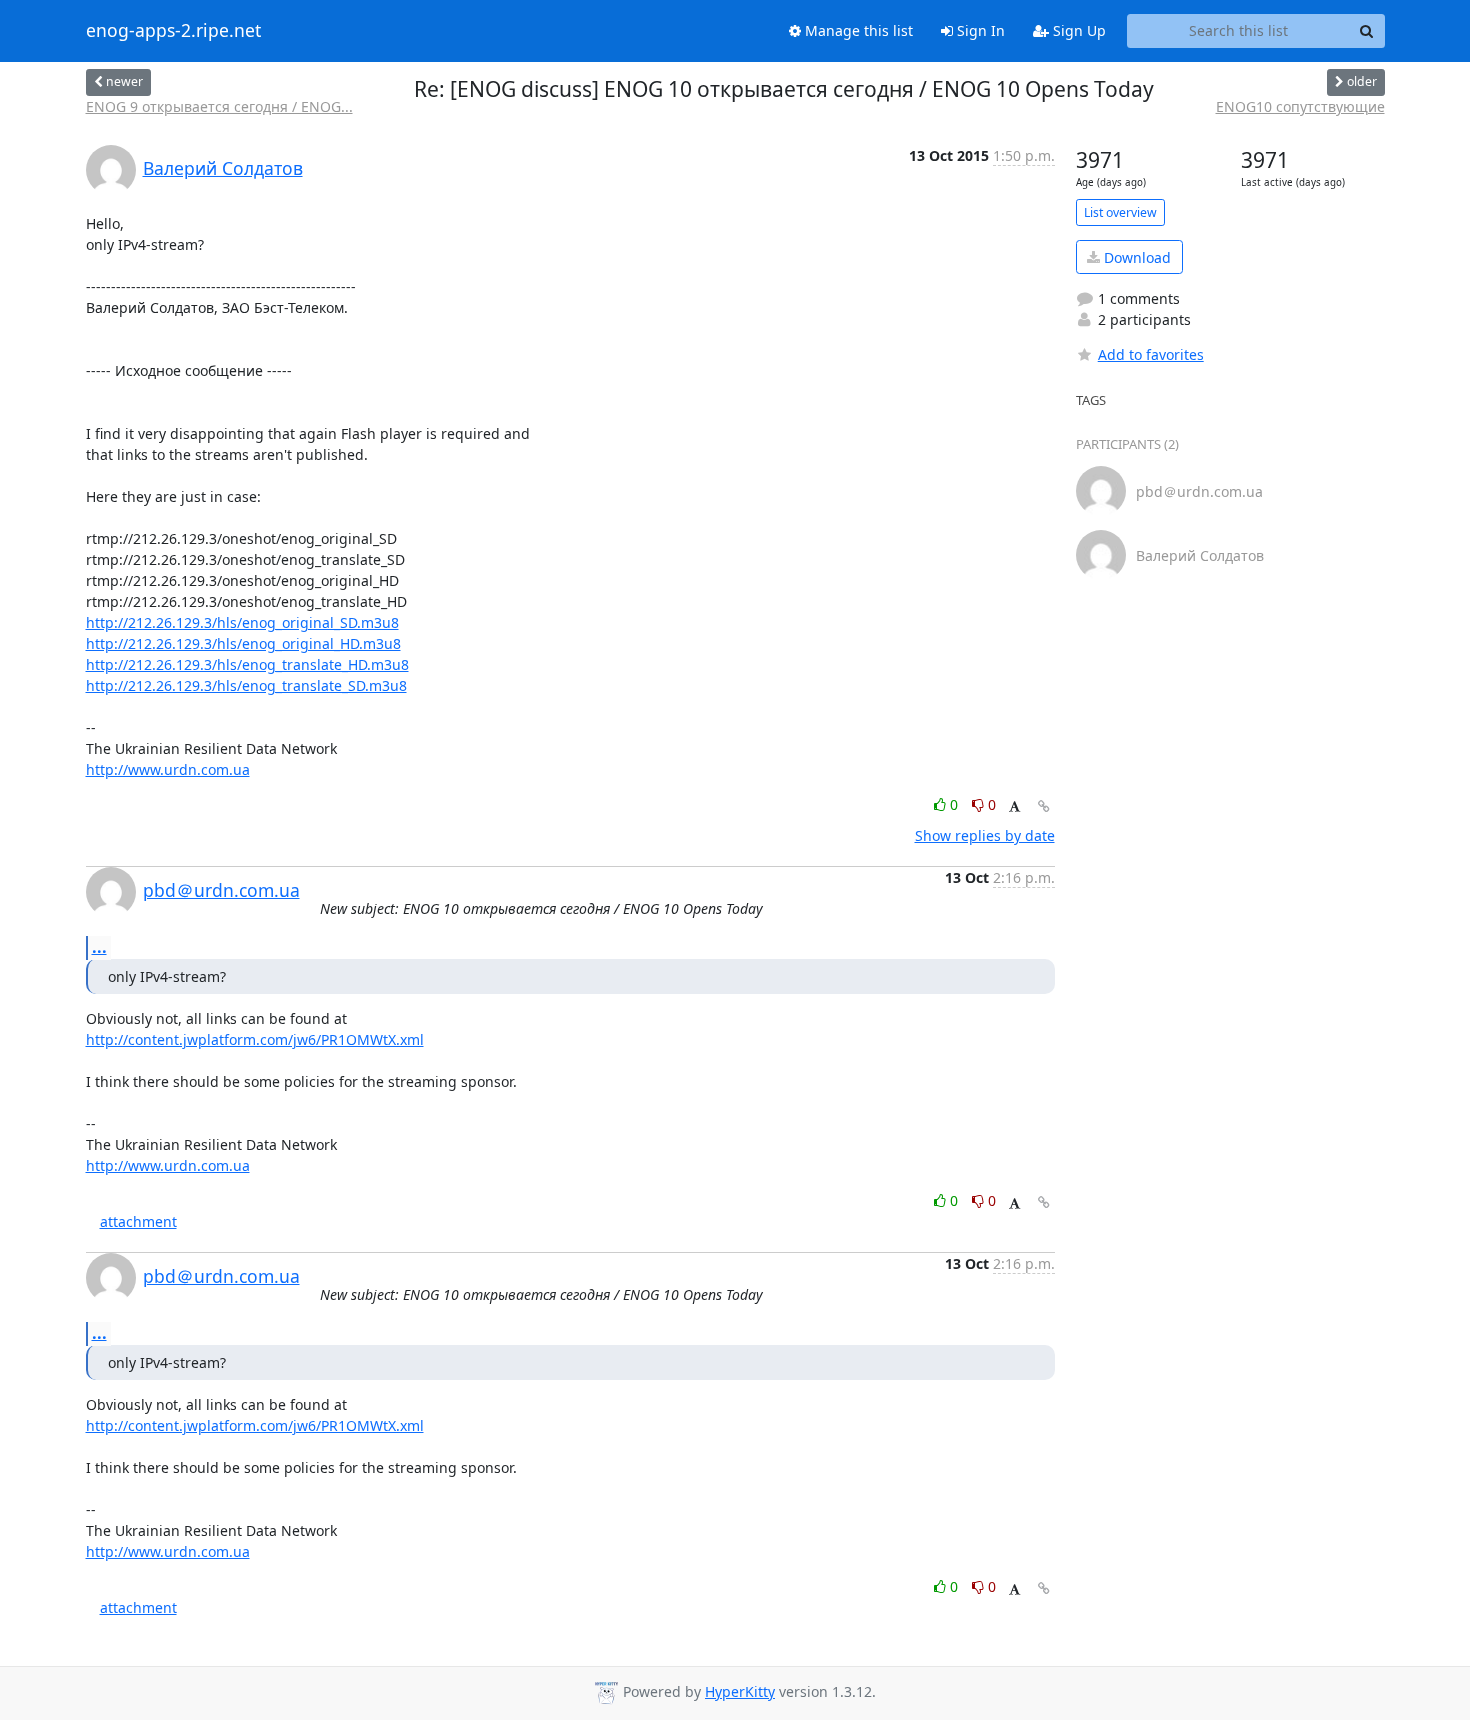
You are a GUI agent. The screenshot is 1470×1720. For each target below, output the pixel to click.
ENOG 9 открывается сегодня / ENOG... (219, 106)
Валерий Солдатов (223, 168)
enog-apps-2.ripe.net (173, 31)
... (99, 947)
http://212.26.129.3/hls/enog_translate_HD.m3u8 (247, 664)
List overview (1120, 212)
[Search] (1367, 31)
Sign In (979, 30)
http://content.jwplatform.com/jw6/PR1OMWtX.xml (255, 1039)
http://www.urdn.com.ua (168, 769)
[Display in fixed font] (1014, 807)
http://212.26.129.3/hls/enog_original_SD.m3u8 (242, 622)
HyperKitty (740, 1691)
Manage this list (857, 30)
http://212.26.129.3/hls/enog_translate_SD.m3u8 (246, 685)
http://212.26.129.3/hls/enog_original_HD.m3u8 (243, 643)
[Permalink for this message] (1044, 806)
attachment (138, 1221)
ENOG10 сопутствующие (1300, 106)
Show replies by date (985, 835)
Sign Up (1077, 30)
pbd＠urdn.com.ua (221, 890)
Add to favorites (1151, 354)
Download (1135, 257)
